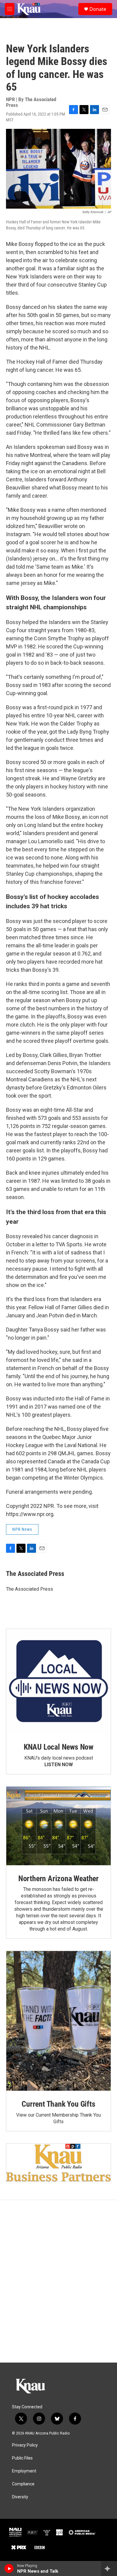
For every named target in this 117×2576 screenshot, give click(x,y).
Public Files (22, 2458)
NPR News (22, 1529)
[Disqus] (58, 2281)
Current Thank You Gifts (58, 2104)
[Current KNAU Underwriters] (58, 2163)
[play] (9, 2568)
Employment (24, 2471)
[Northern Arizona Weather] (58, 1826)
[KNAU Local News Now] (58, 1681)
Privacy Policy (25, 2445)
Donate (98, 9)
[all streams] (109, 2568)
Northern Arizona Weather (58, 1878)
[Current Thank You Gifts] (58, 2021)
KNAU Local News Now (58, 1747)
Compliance (23, 2484)
